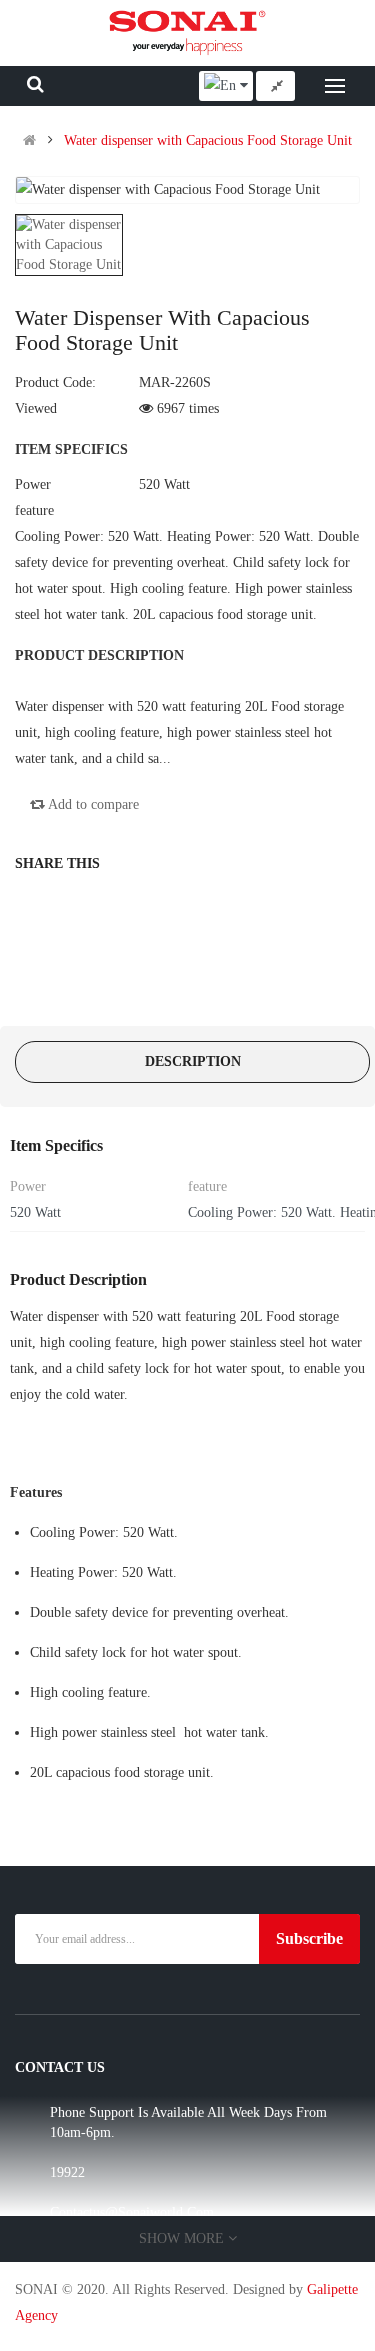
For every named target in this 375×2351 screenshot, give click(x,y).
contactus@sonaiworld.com (132, 2212)
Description (193, 1061)
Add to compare (92, 804)
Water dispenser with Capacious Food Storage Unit (208, 141)
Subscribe (309, 1938)
